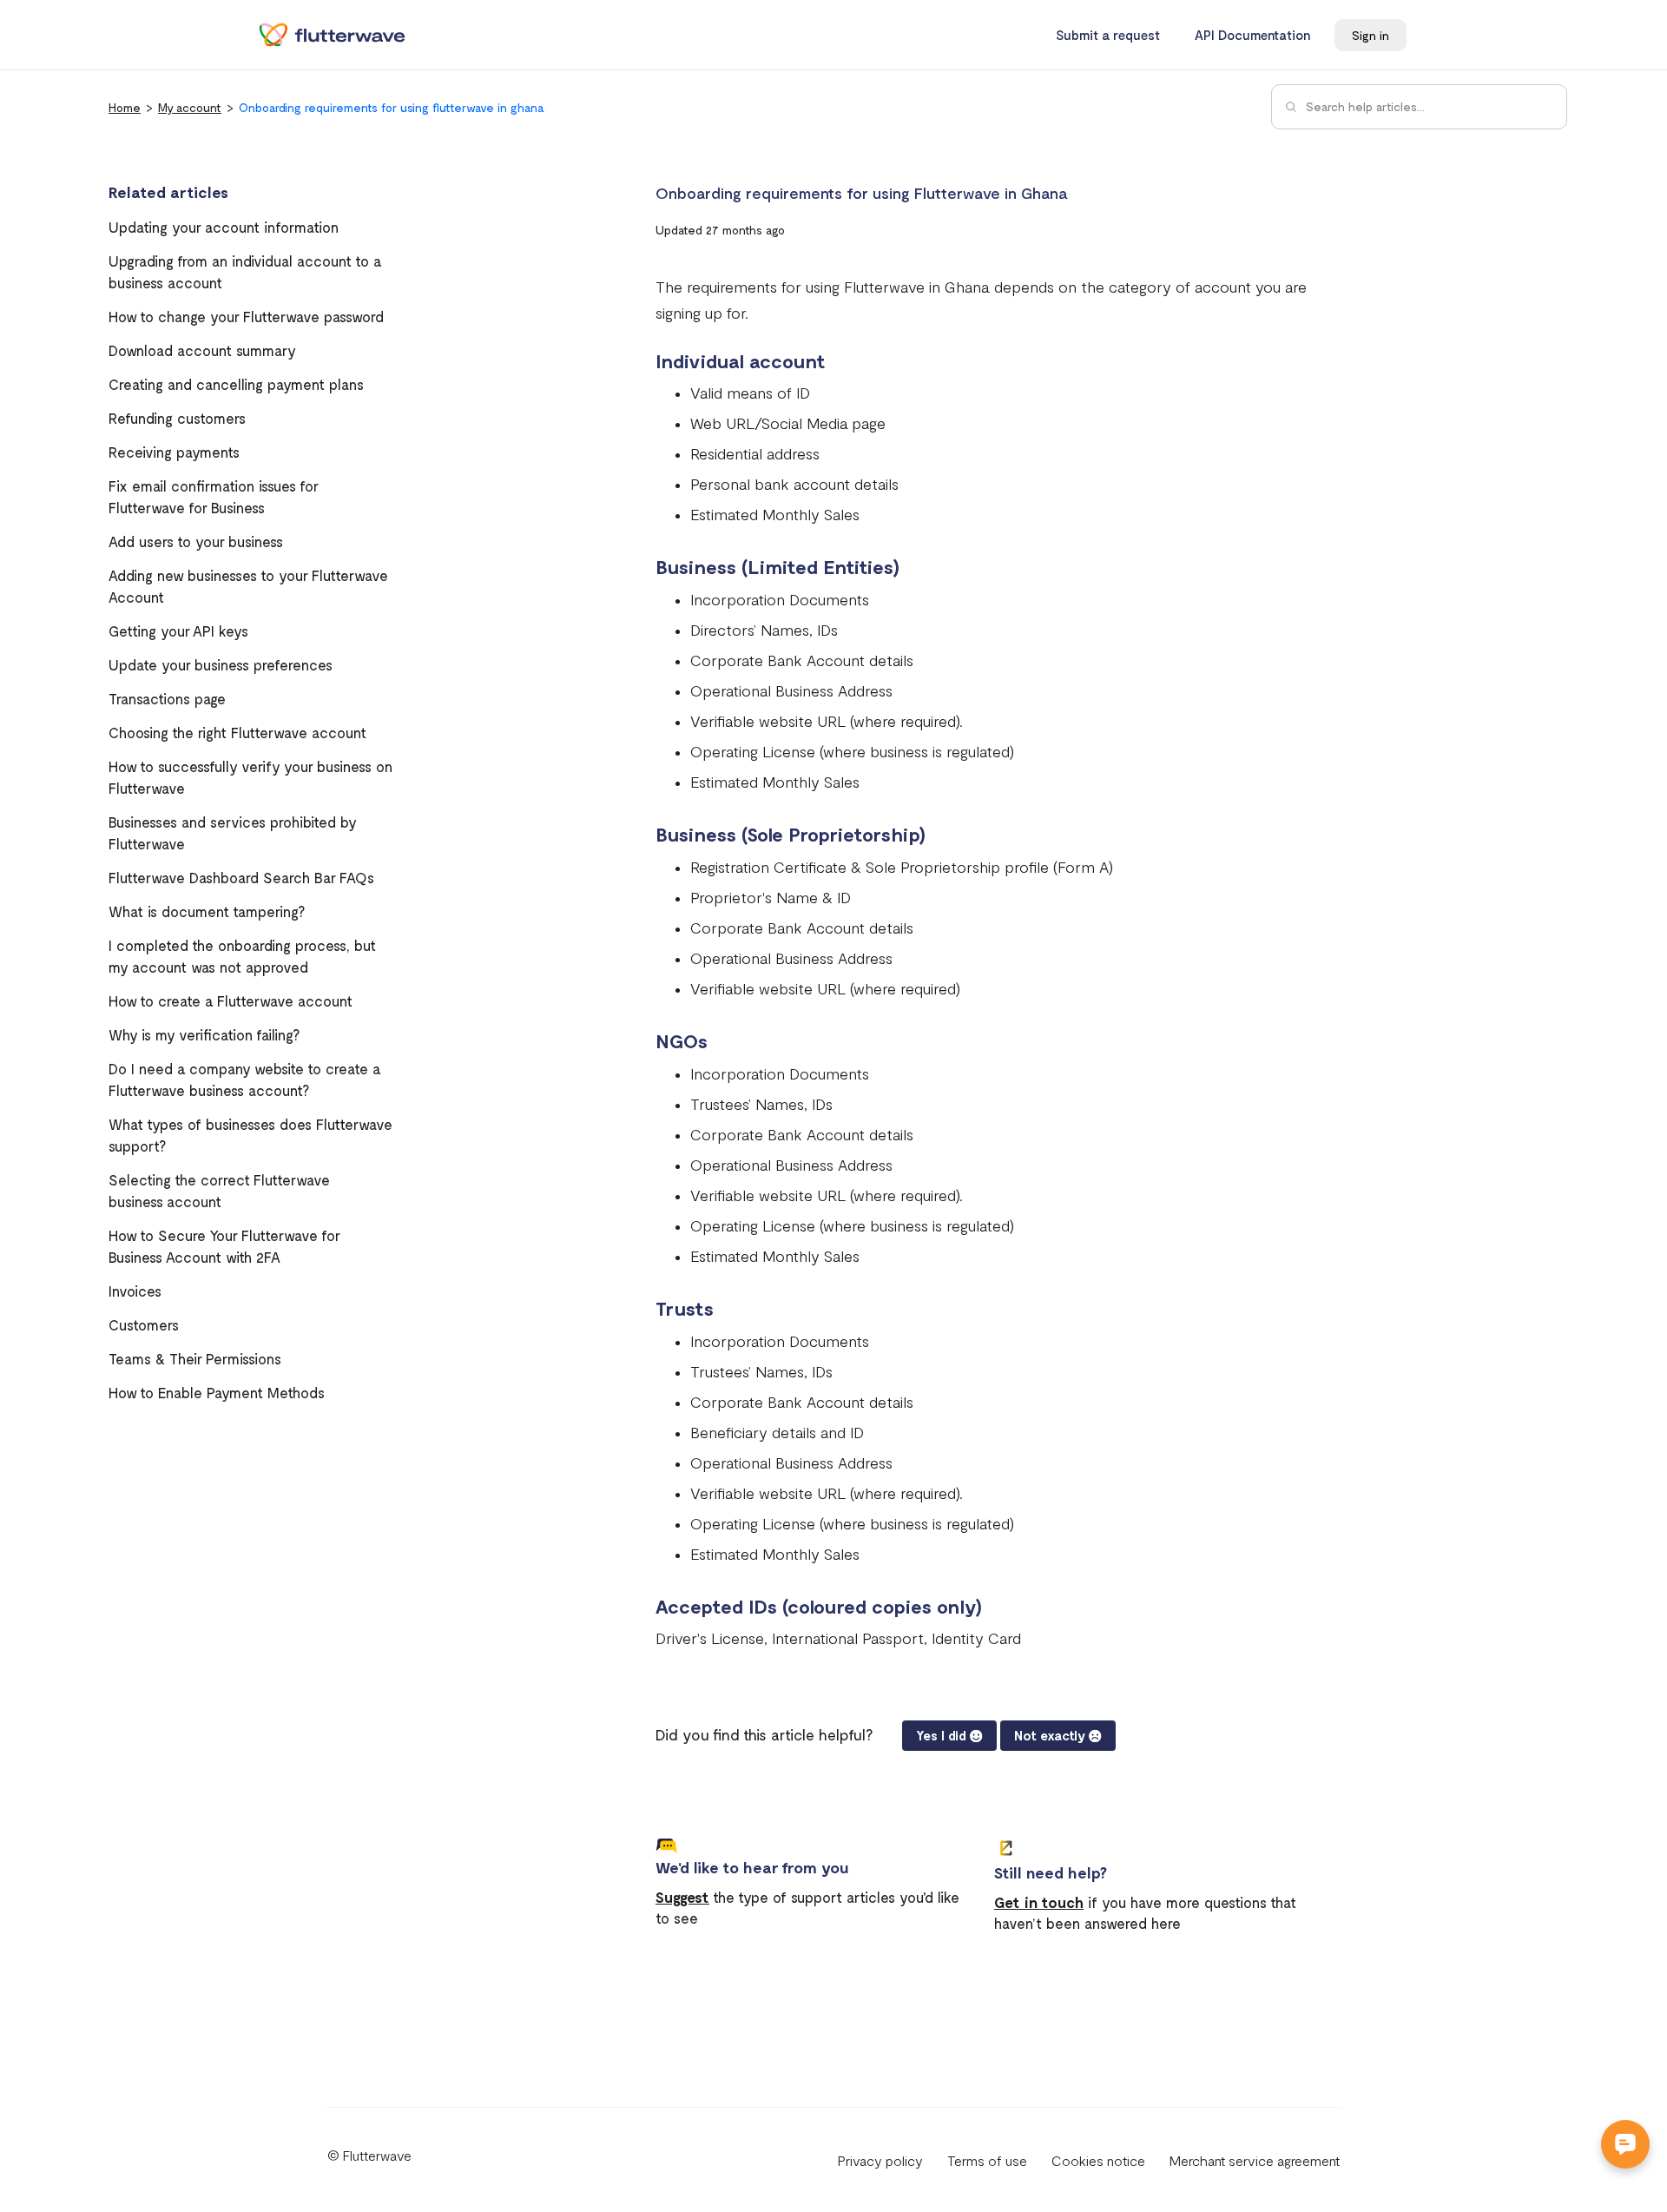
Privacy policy (880, 2160)
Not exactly (1050, 1735)
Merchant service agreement (1255, 2160)
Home (125, 107)
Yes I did (941, 1735)
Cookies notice (1098, 2160)
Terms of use (987, 2160)
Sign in (1370, 35)
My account (190, 107)
